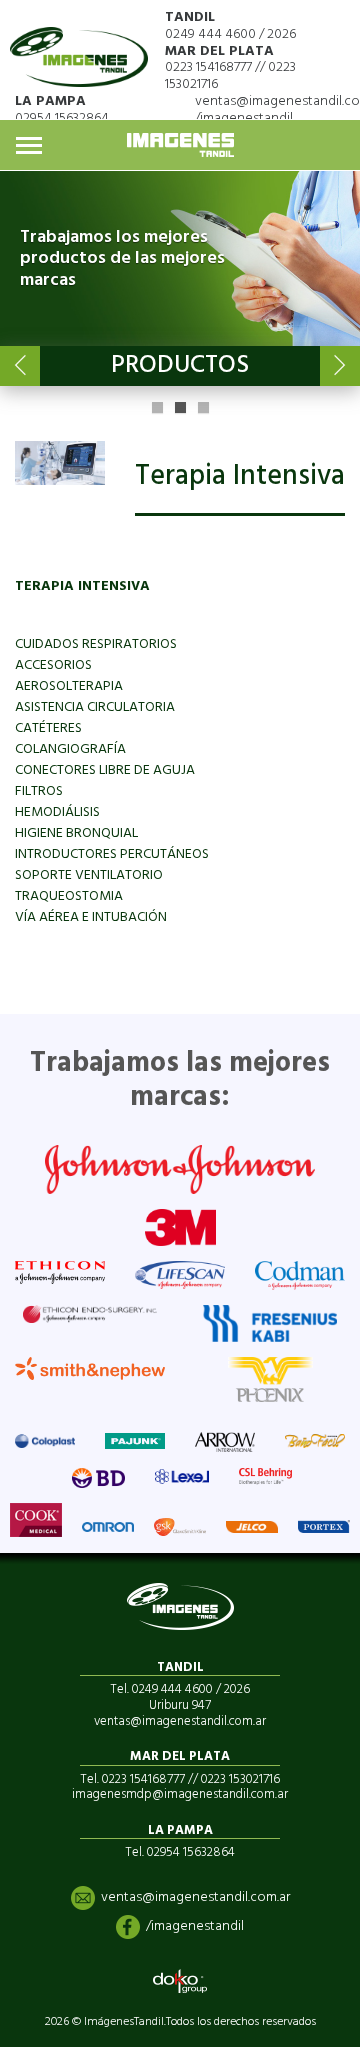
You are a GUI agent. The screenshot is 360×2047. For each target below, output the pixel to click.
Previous (20, 366)
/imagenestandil (244, 118)
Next (340, 366)
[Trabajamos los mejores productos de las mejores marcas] (180, 258)
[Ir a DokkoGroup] (180, 1981)
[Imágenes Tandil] (79, 48)
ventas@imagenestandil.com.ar (195, 1897)
